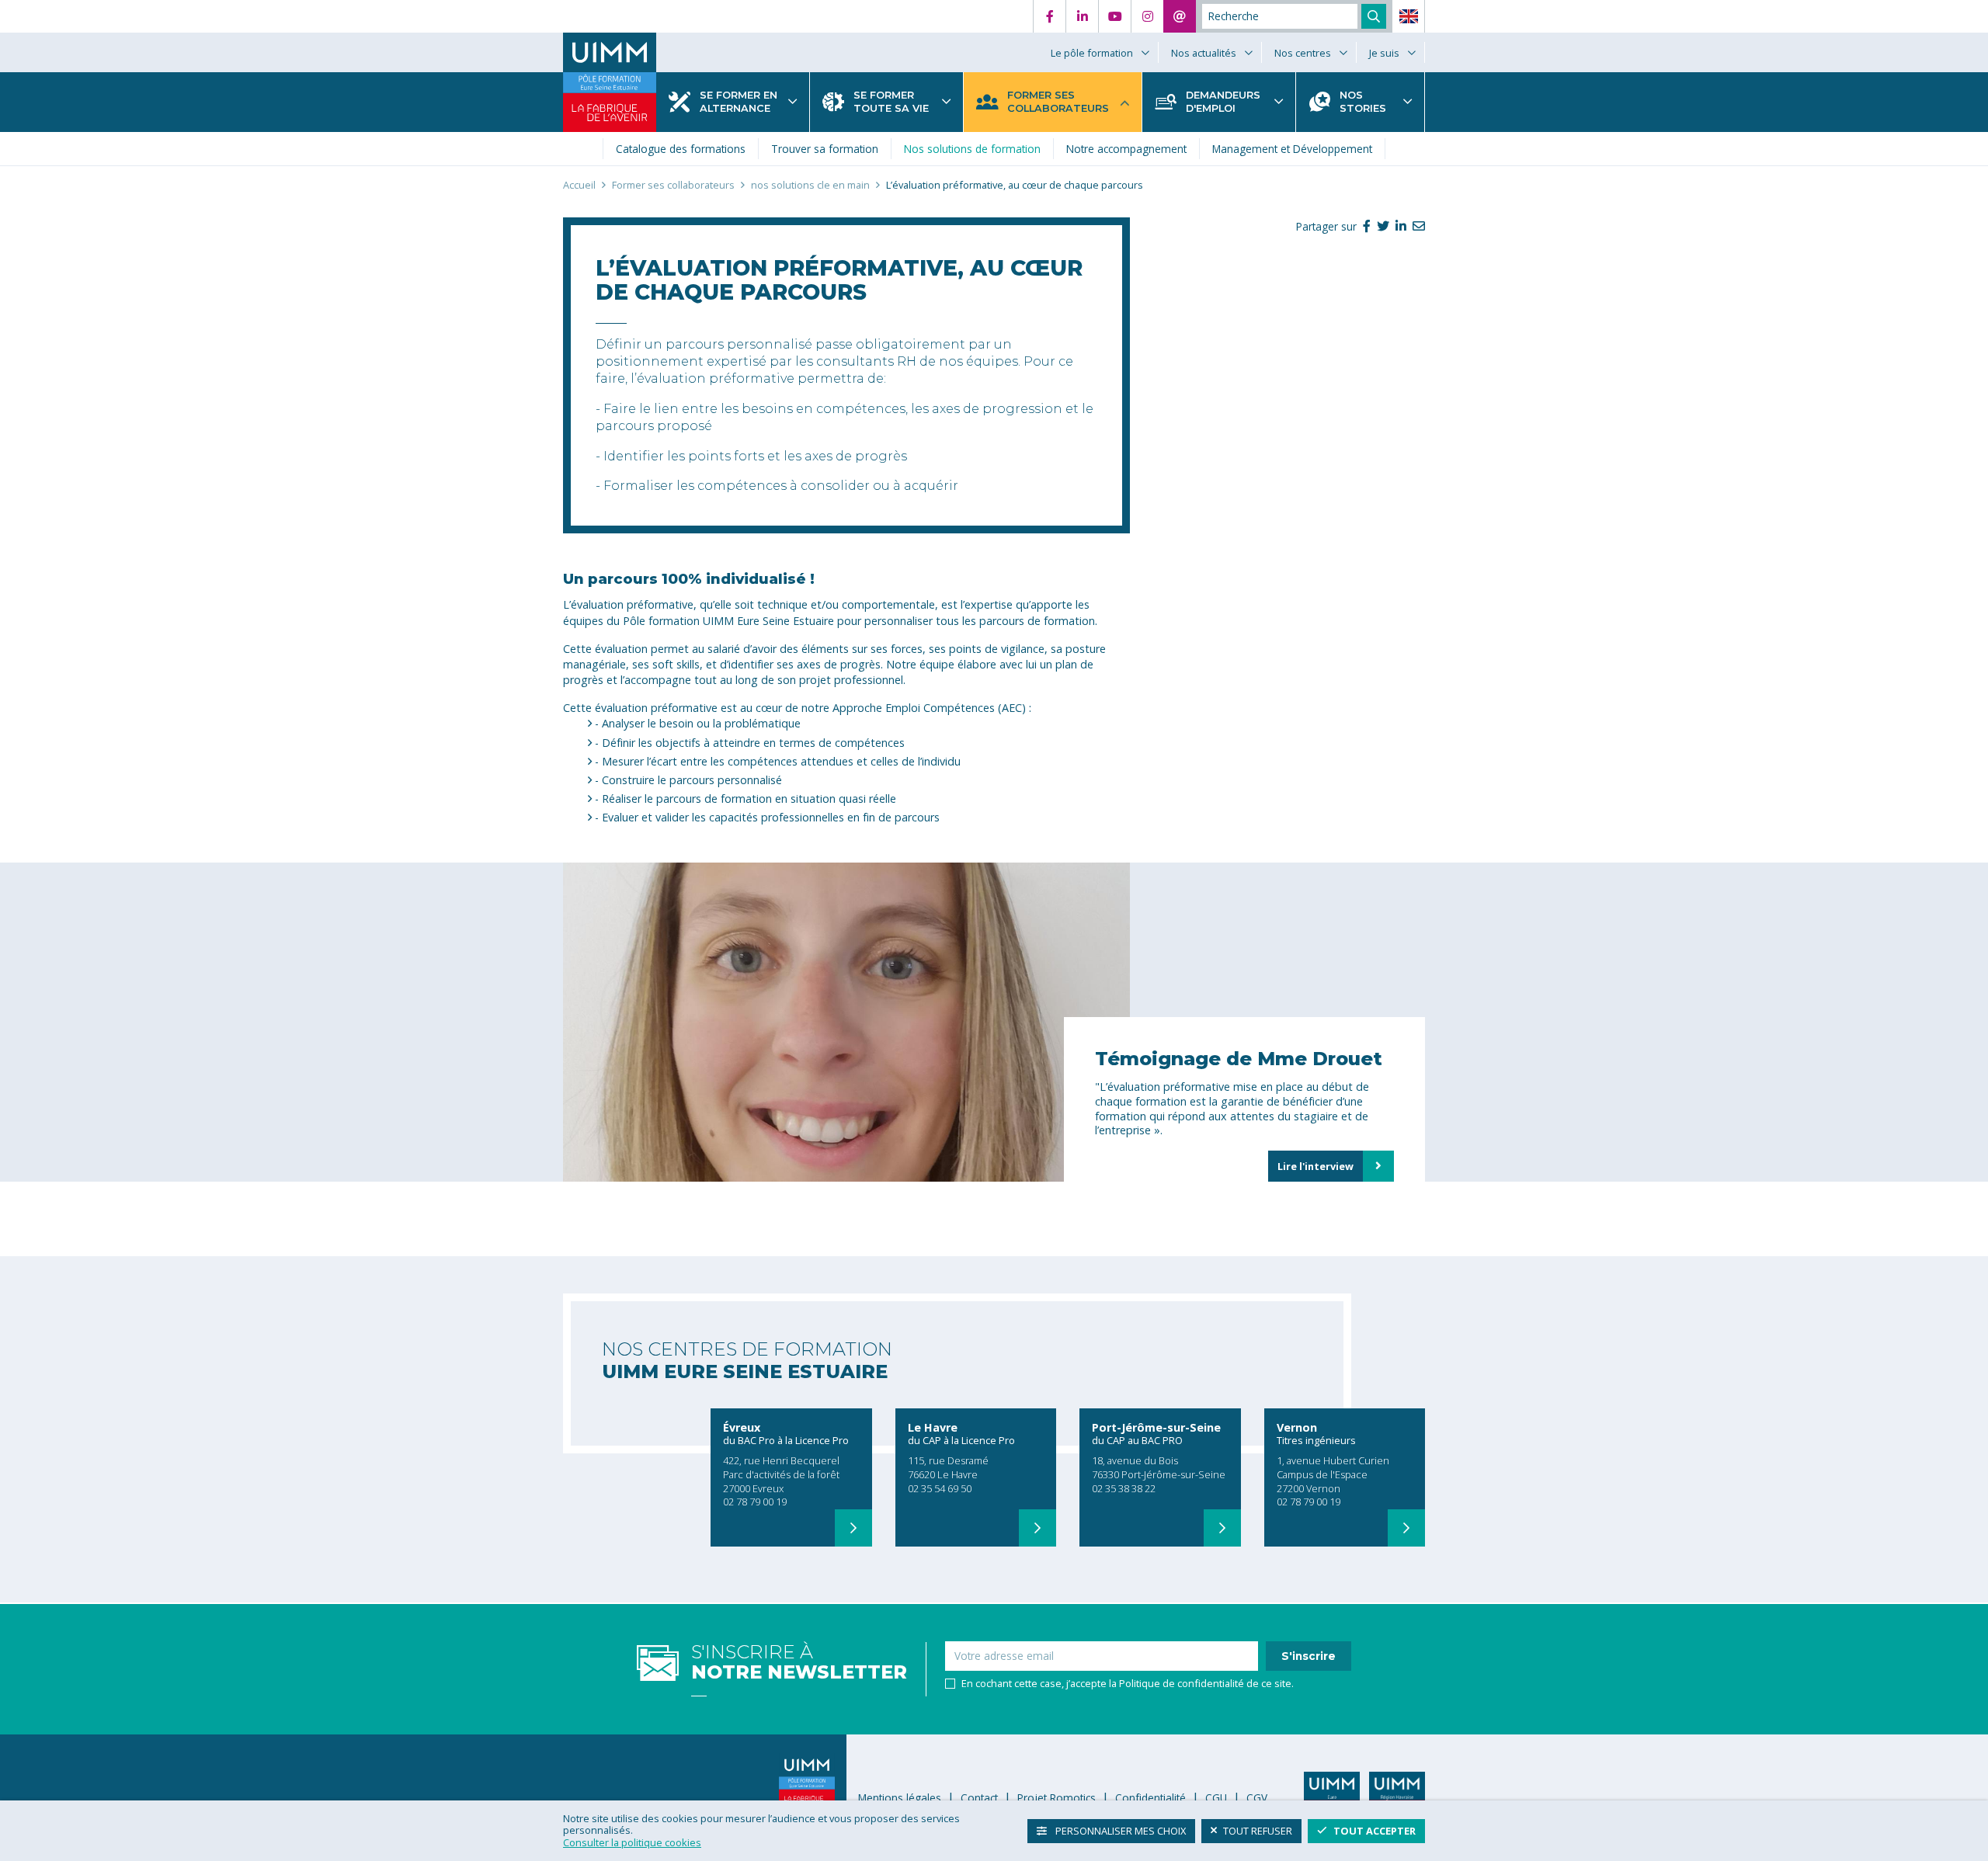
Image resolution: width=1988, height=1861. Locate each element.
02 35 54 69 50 (940, 1488)
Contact (1180, 16)
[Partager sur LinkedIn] (1398, 226)
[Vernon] (1406, 1528)
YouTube (1114, 16)
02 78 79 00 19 (755, 1502)
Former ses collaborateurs (1058, 102)
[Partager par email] (1416, 226)
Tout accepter (1375, 1830)
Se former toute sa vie (891, 102)
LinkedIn (1082, 16)
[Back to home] (610, 52)
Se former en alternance (739, 102)
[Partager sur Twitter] (1380, 226)
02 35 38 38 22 (1124, 1488)
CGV (1257, 1798)
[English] (1409, 16)
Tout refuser (1258, 1830)
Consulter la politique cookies (632, 1842)
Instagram (1147, 16)
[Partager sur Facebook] (1364, 226)
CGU (1216, 1798)
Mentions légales (900, 1798)
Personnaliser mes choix (1119, 1830)
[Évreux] (853, 1528)
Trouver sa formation (825, 149)
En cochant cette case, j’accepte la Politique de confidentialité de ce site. (1128, 1684)
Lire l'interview (1315, 1166)
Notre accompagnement (1126, 149)
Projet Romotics (1057, 1798)
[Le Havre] (1037, 1528)
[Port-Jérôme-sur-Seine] (1222, 1528)
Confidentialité (1150, 1798)
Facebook (1049, 16)
